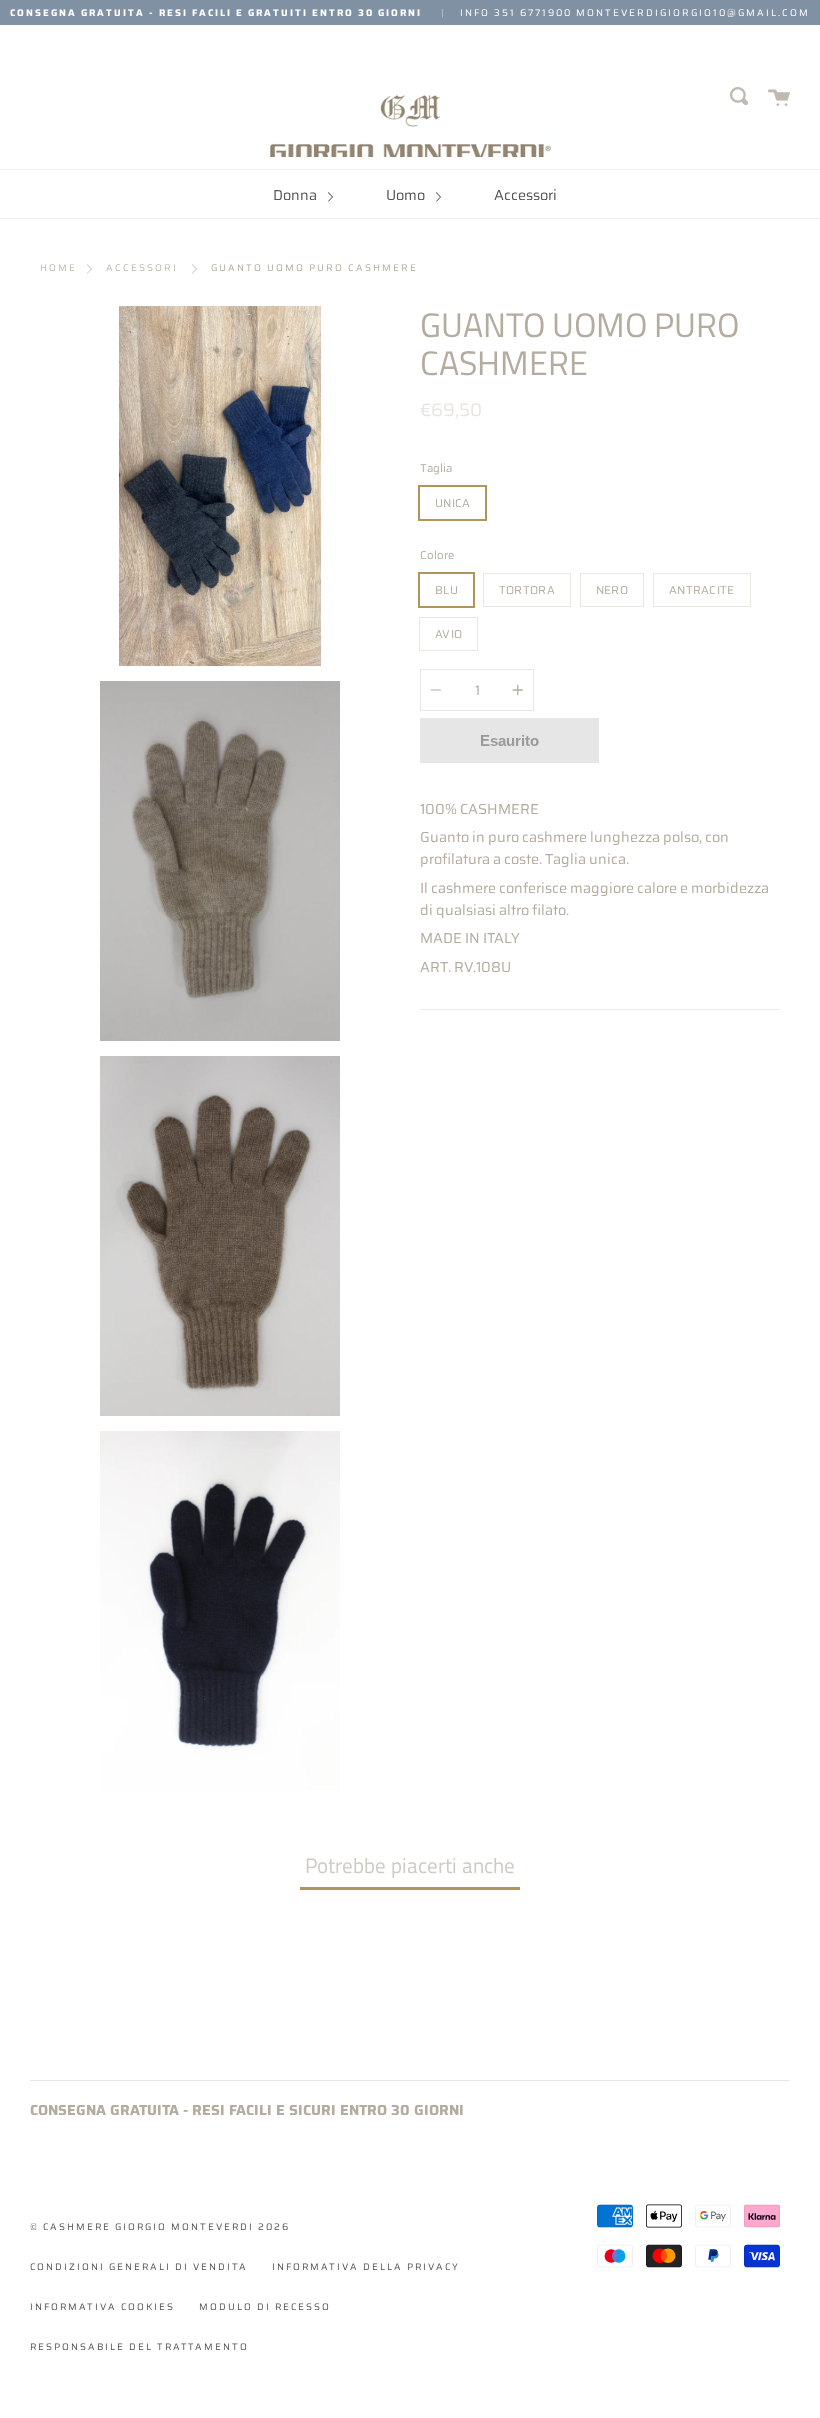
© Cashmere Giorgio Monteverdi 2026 (160, 2226)
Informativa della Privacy (366, 2266)
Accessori (525, 195)
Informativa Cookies (102, 2306)
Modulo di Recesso (265, 2306)
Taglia (436, 468)
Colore (437, 555)
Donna (296, 195)
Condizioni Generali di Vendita (139, 2266)
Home (58, 268)
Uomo (407, 195)
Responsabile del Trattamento (139, 2346)
